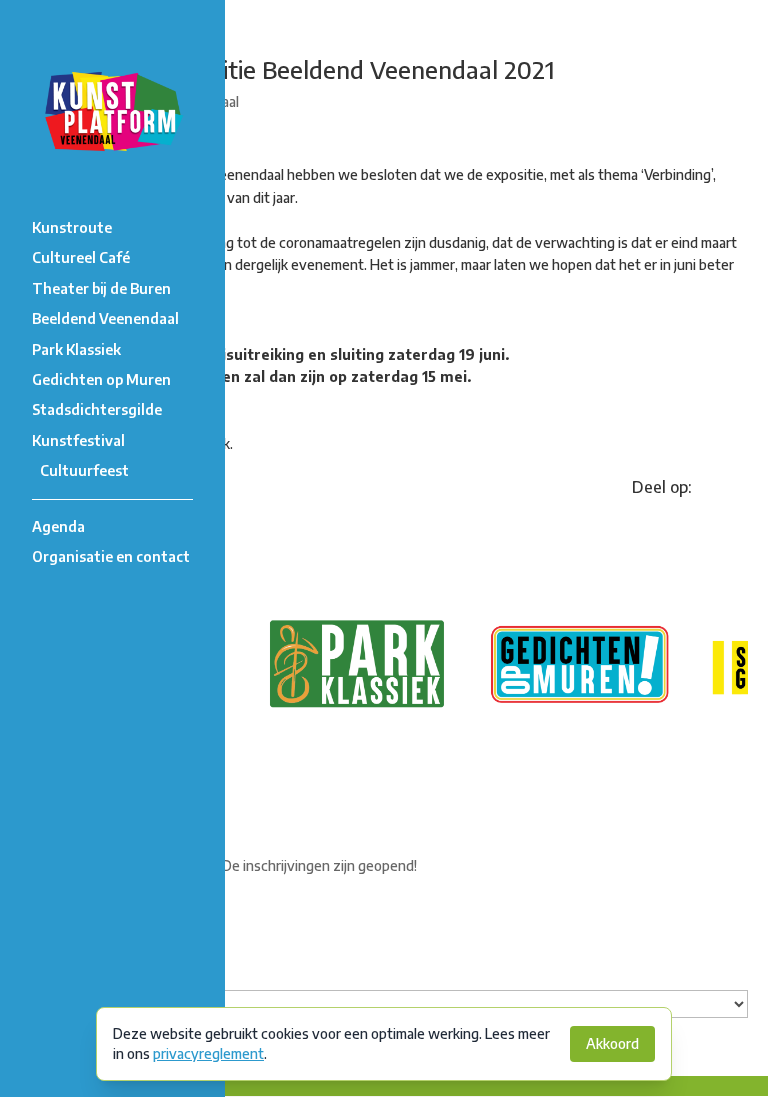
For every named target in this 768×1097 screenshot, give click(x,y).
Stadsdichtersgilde (97, 409)
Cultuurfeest (84, 470)
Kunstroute (72, 227)
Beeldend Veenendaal (105, 318)
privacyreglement (208, 1053)
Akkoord (612, 1043)
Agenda (58, 526)
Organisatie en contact (111, 556)
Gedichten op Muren (101, 379)
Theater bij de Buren (101, 288)
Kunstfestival (78, 440)
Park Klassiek (76, 349)
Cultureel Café (81, 257)
